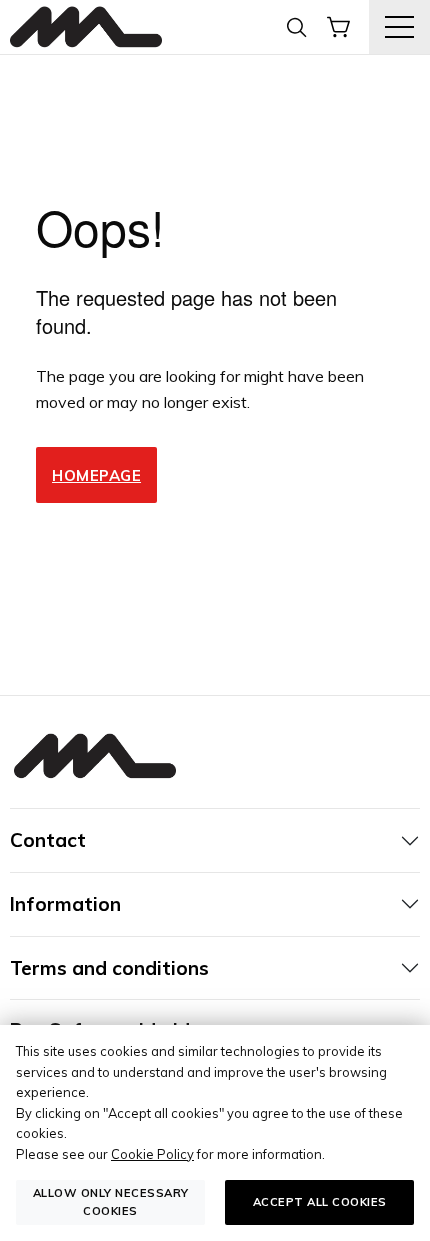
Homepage (96, 475)
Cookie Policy (152, 1154)
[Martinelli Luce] (86, 27)
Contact (48, 840)
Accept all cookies (320, 1202)
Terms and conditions (109, 968)
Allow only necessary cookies (111, 1201)
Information (65, 904)
